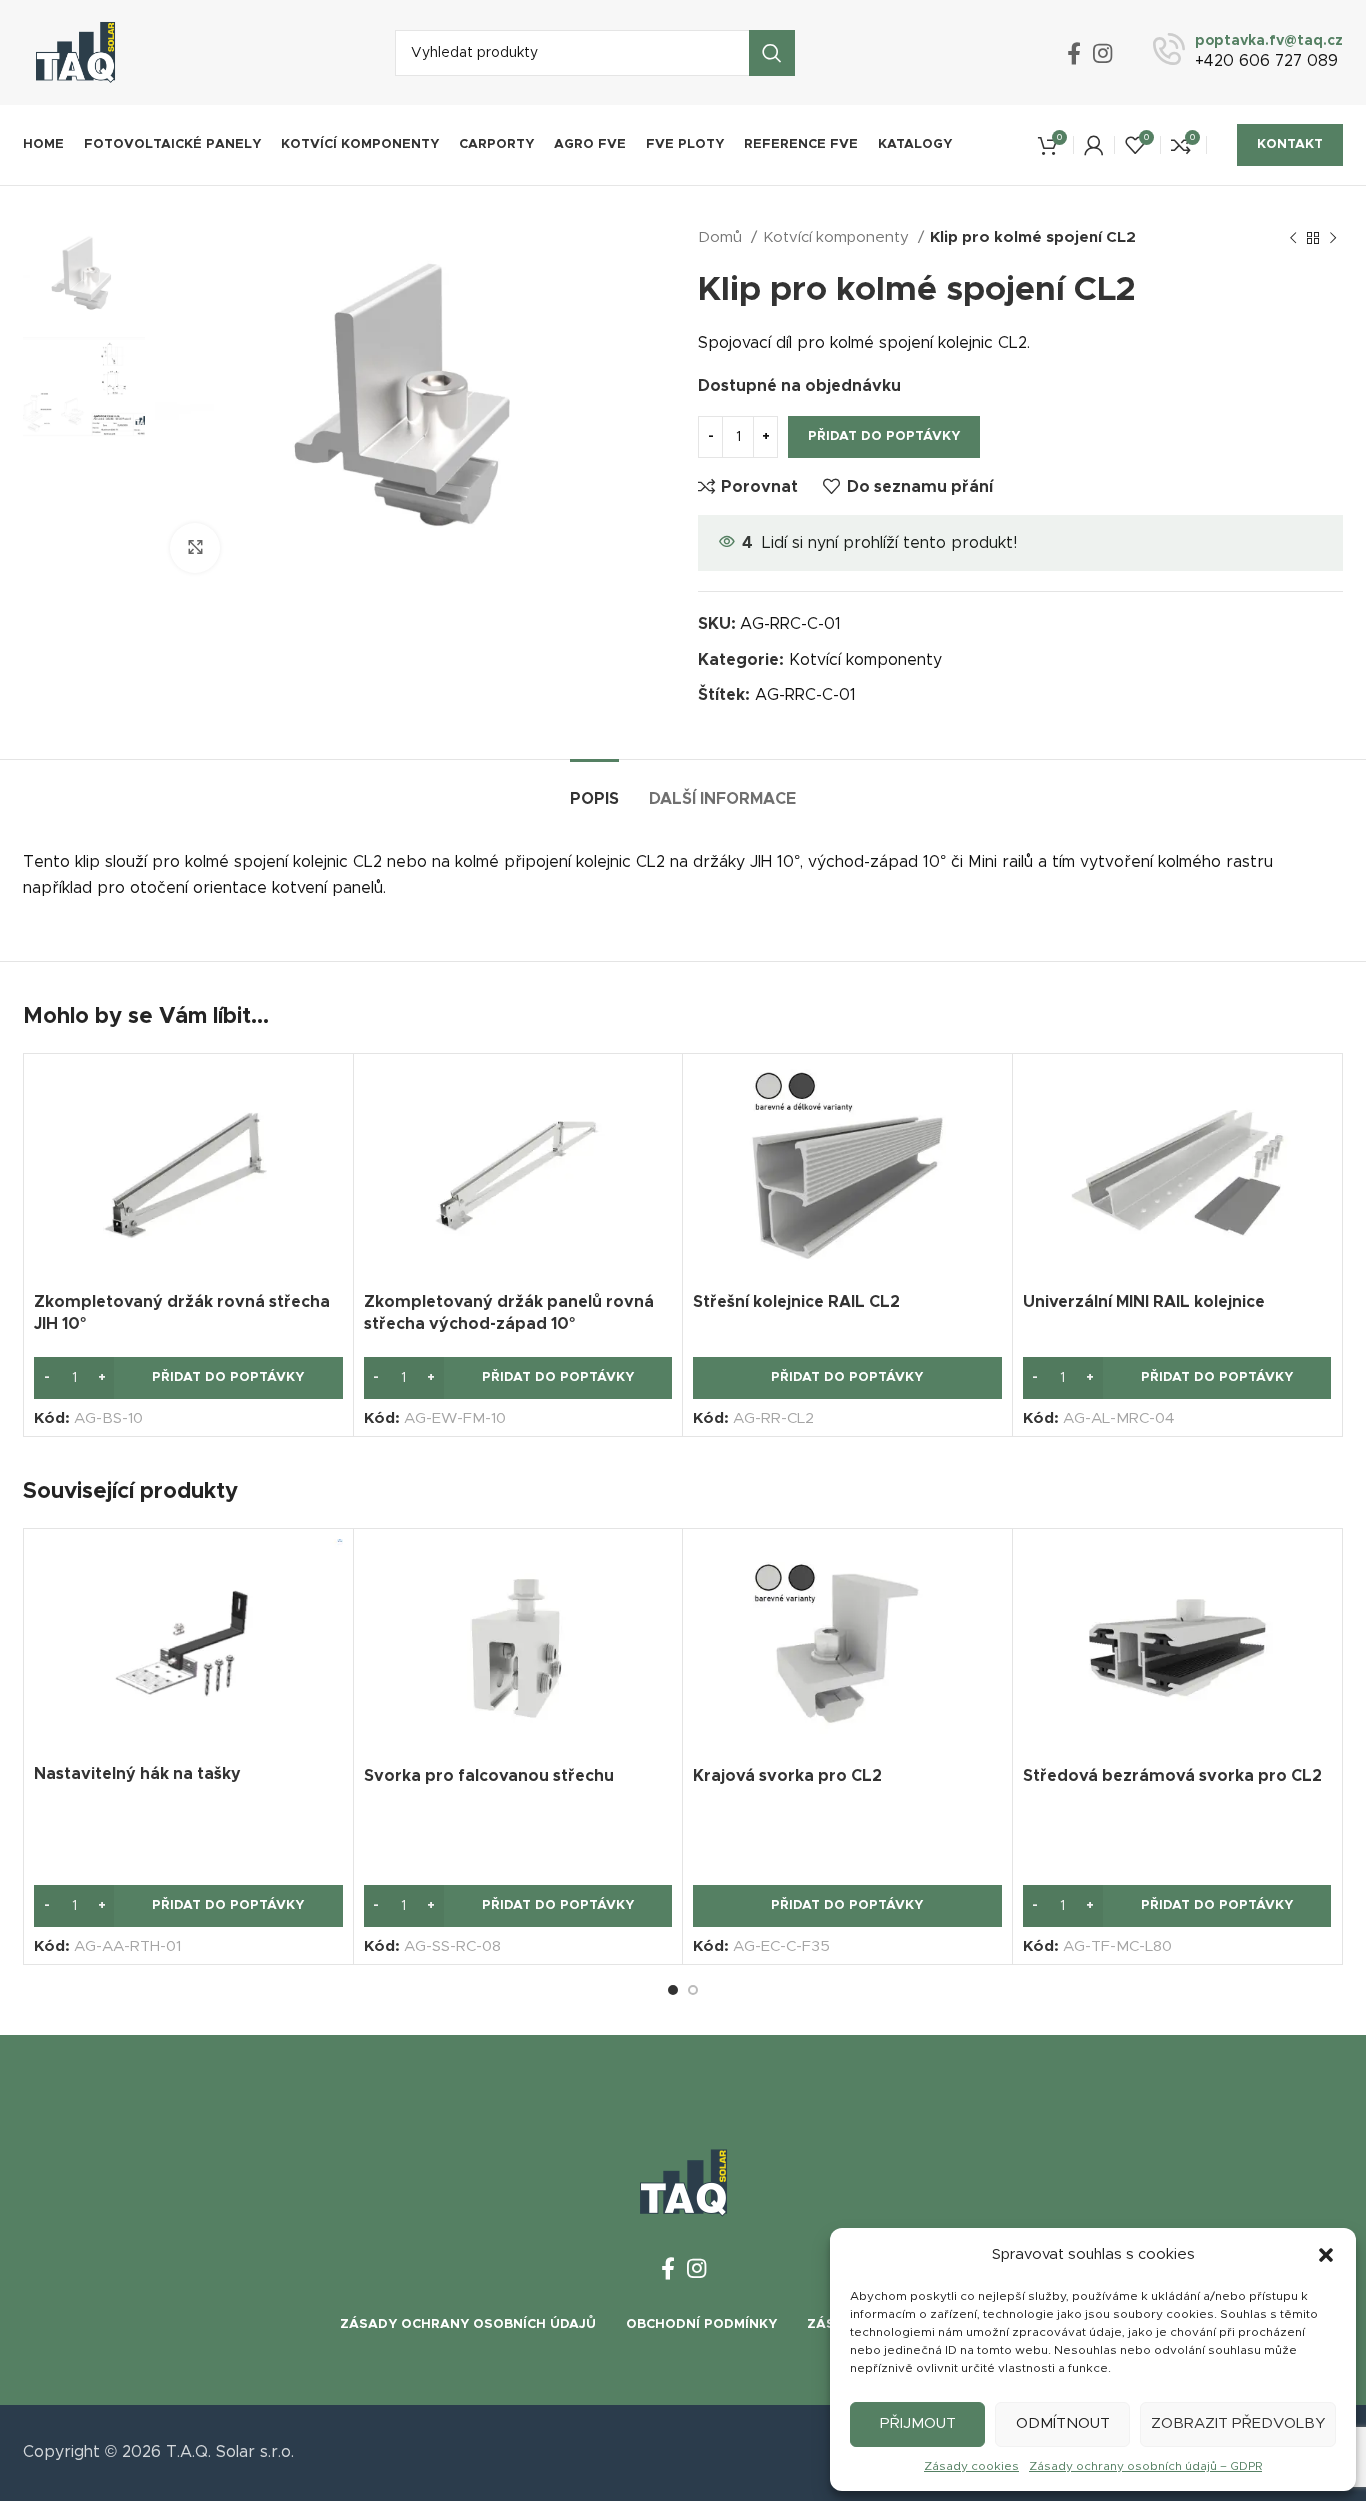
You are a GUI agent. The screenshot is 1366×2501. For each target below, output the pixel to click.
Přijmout (918, 2423)
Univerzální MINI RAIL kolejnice (1144, 1302)
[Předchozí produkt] (1293, 238)
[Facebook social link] (1074, 53)
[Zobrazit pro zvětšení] (195, 548)
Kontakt (1290, 144)
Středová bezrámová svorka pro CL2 (1172, 1776)
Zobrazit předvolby (1238, 2423)
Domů (722, 237)
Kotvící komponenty (838, 237)
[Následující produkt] (1333, 238)
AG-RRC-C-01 (805, 695)
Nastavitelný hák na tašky (137, 1774)
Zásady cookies (971, 2466)
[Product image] (188, 1172)
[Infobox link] (1248, 52)
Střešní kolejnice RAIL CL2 (796, 1302)
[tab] (594, 789)
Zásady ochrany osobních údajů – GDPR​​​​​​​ (1145, 2466)
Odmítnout (1063, 2423)
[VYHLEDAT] (772, 53)
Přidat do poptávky (884, 436)
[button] (1326, 2255)
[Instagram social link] (1102, 53)
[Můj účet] (1094, 145)
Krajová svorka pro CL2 (787, 1776)
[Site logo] (75, 52)
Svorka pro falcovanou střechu (489, 1776)
